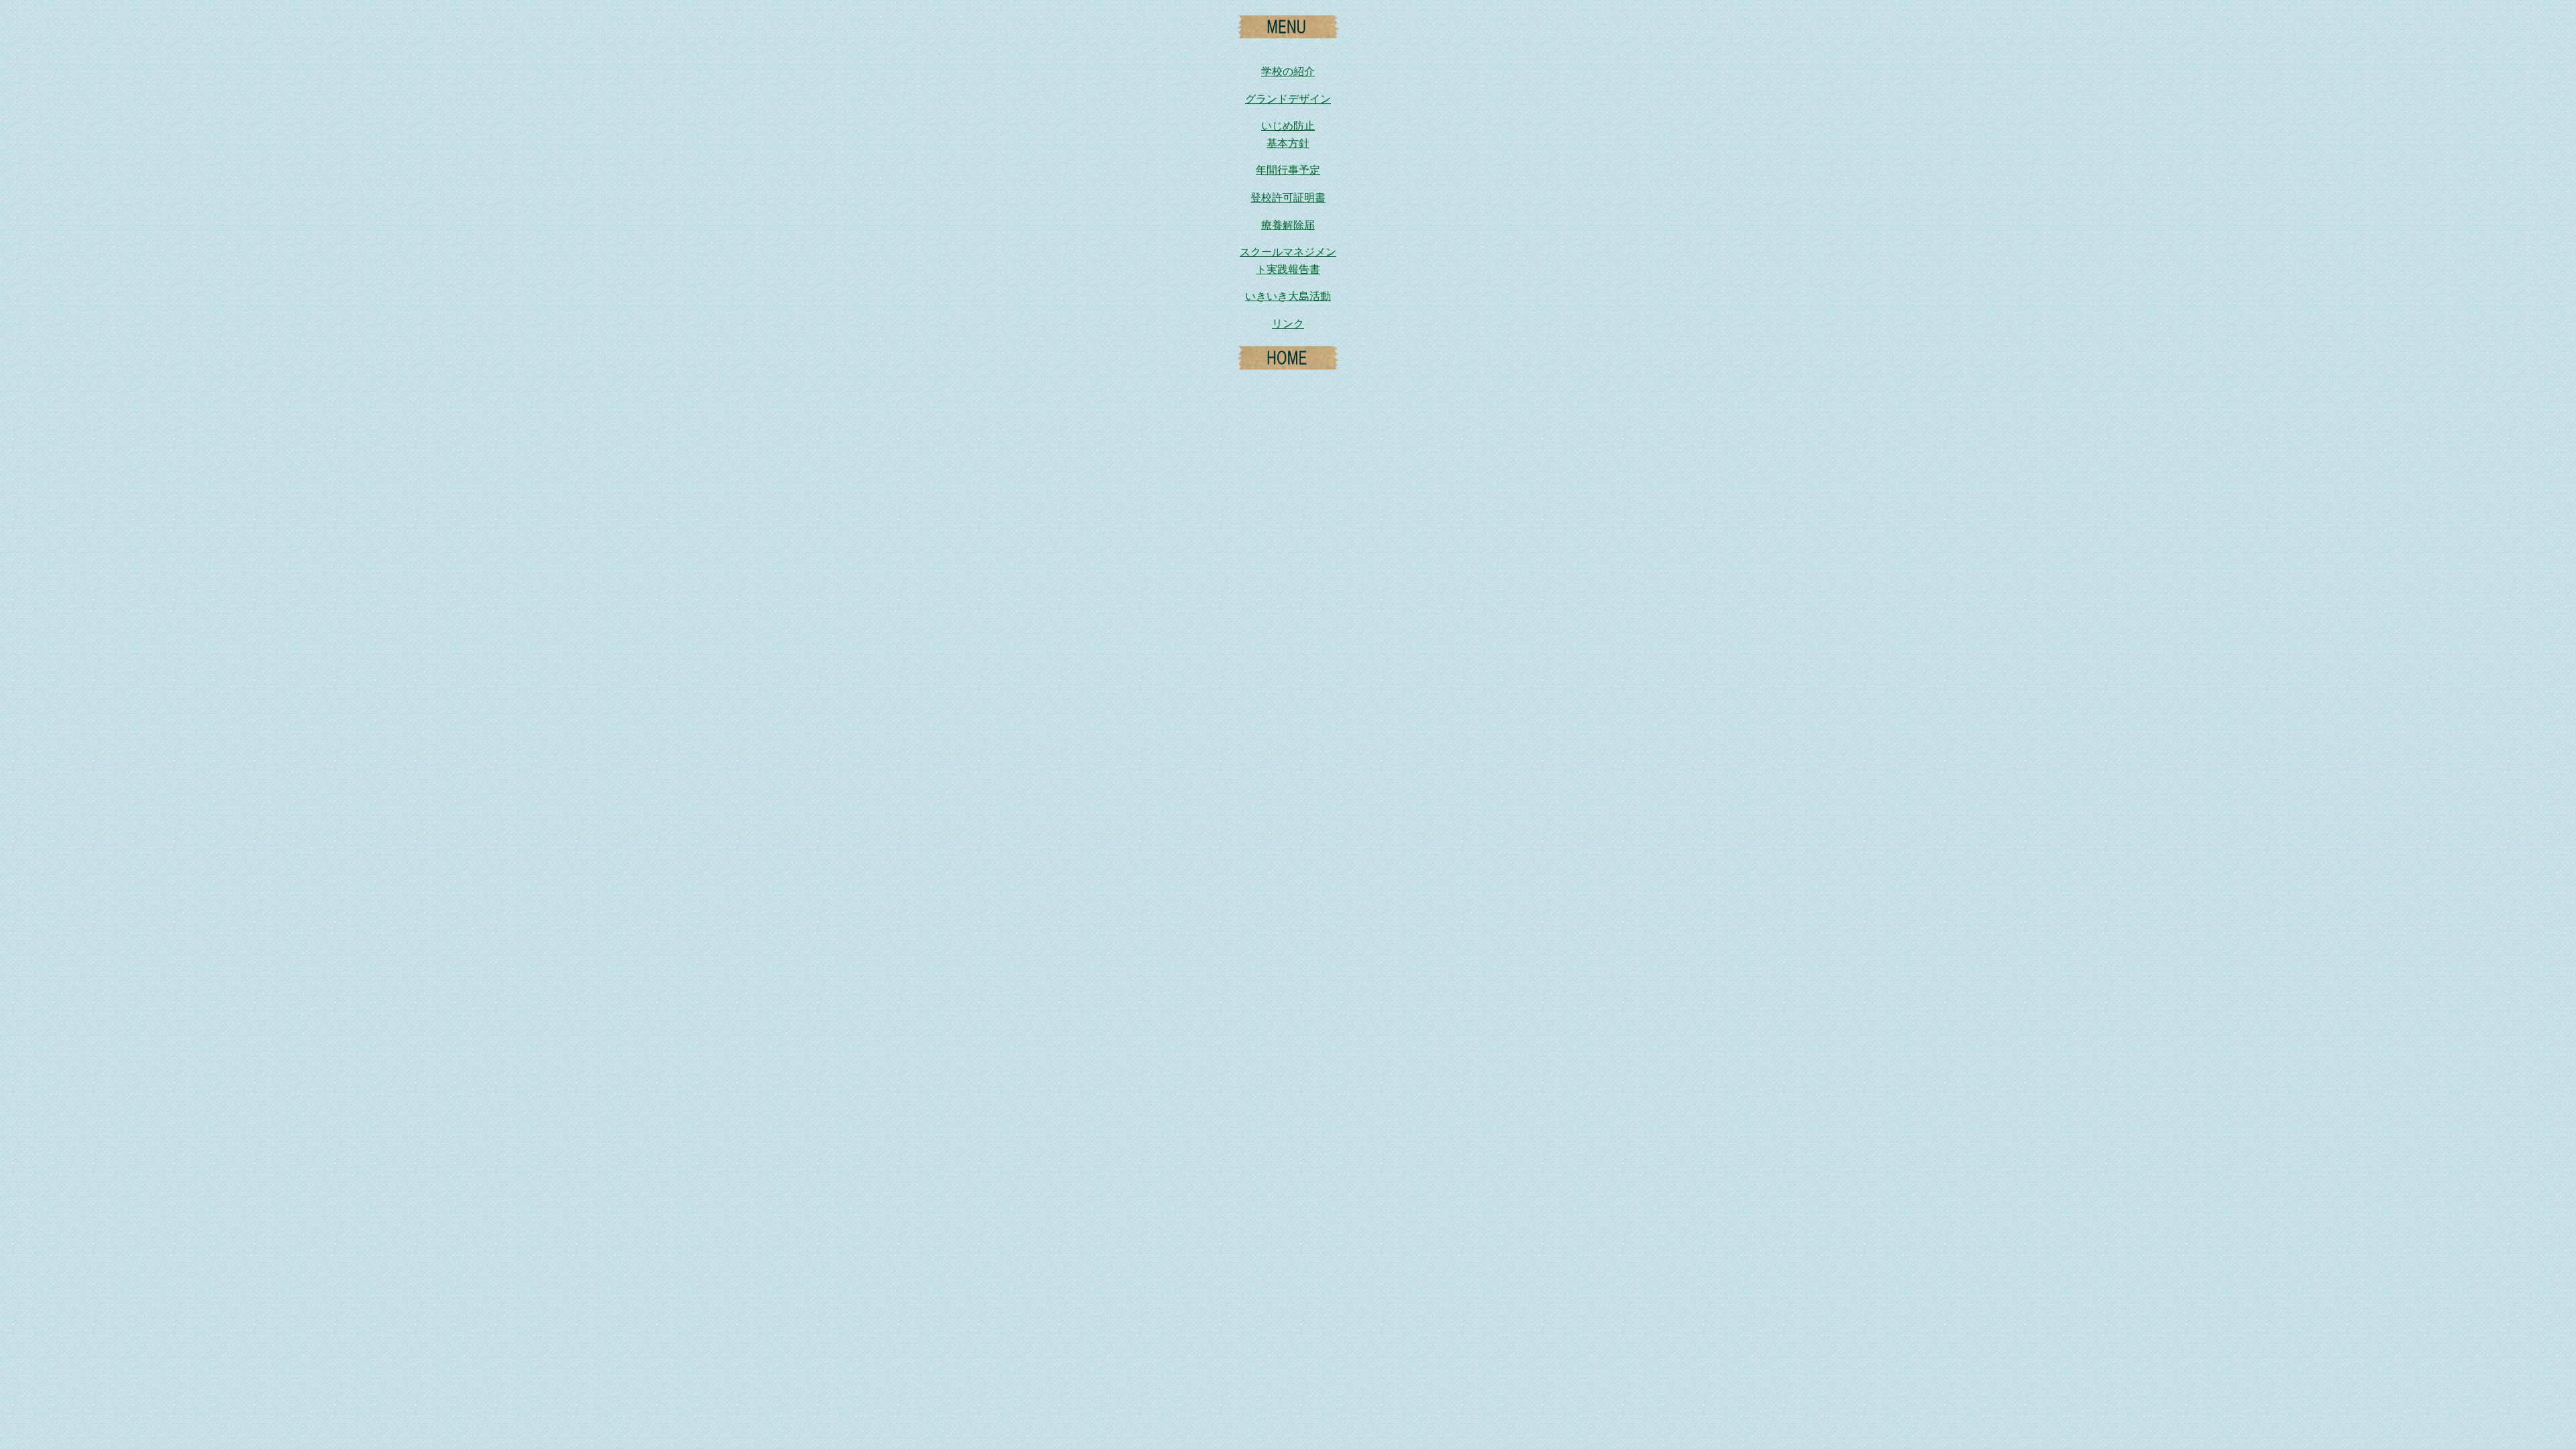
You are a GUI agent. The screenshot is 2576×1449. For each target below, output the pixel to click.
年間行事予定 (1288, 170)
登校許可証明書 (1288, 198)
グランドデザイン (1288, 99)
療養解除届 (1288, 225)
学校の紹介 (1288, 71)
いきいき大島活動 (1288, 296)
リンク (1288, 324)
